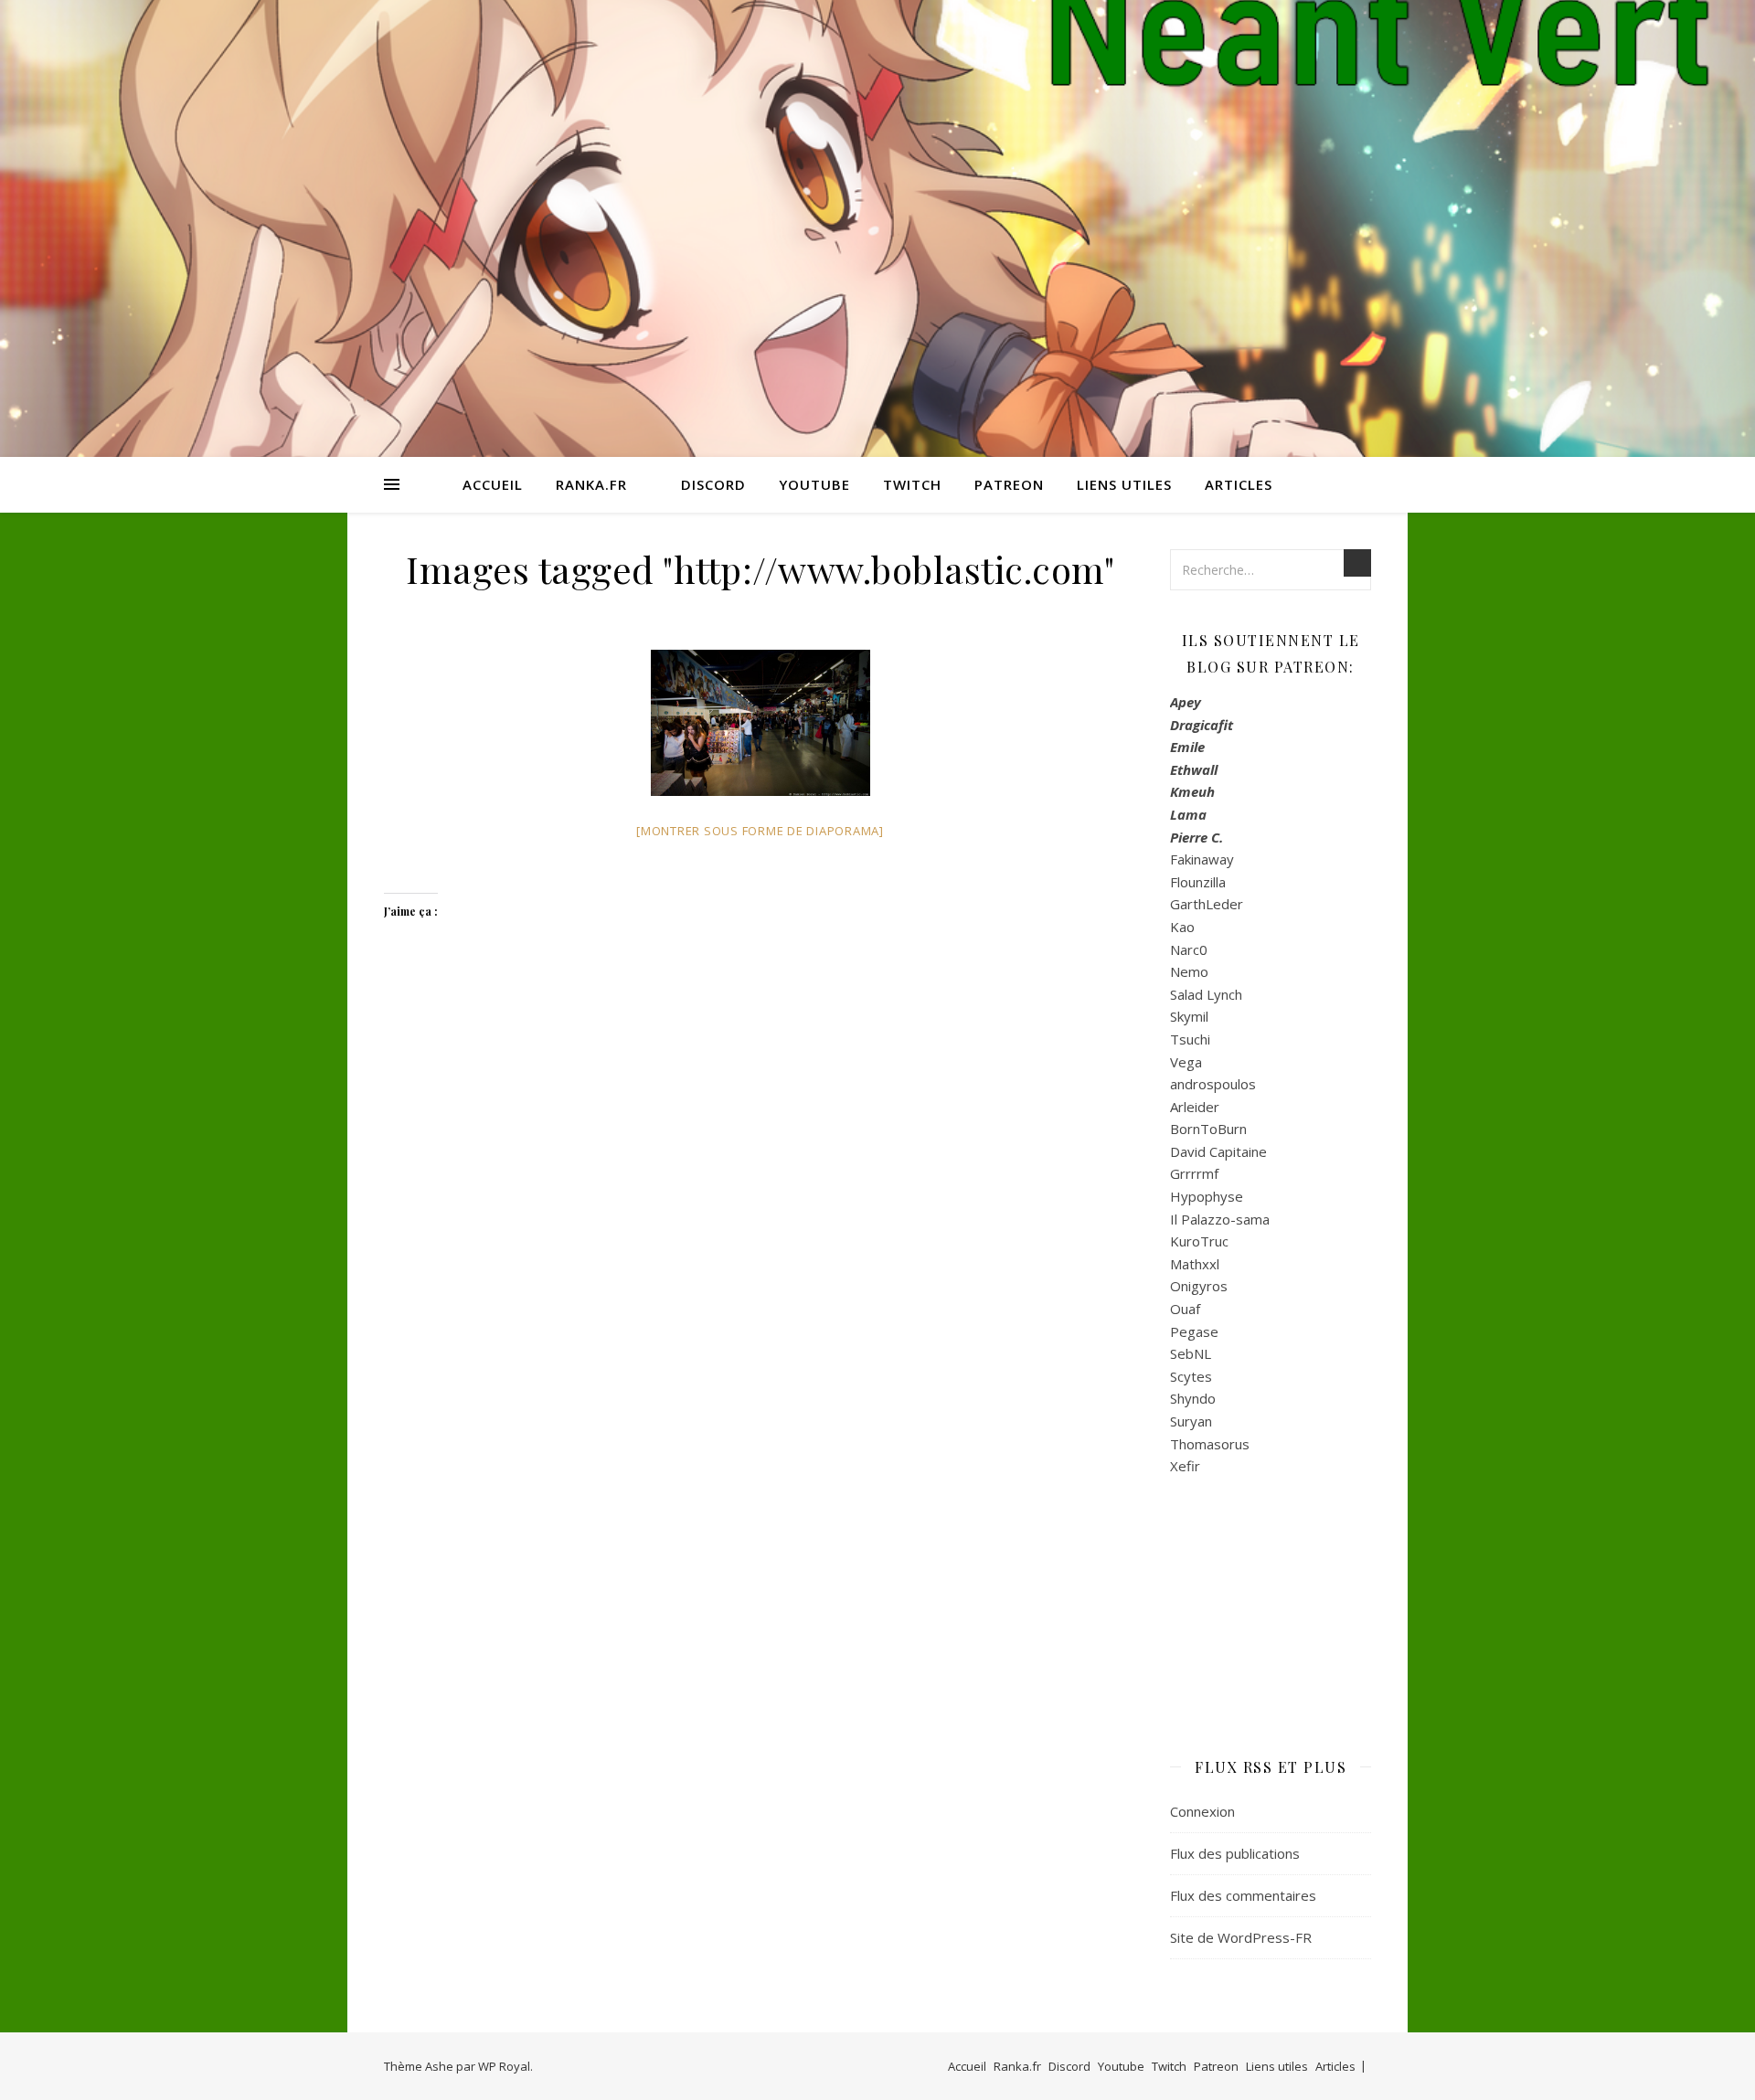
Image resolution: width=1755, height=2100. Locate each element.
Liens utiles (1124, 484)
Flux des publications (1235, 1853)
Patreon (1009, 484)
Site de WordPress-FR (1241, 1937)
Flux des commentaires (1243, 1895)
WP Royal (504, 2066)
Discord (713, 484)
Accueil (493, 484)
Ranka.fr (591, 484)
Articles (1239, 484)
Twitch (912, 484)
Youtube (814, 484)
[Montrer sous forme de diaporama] (760, 831)
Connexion (1202, 1811)
